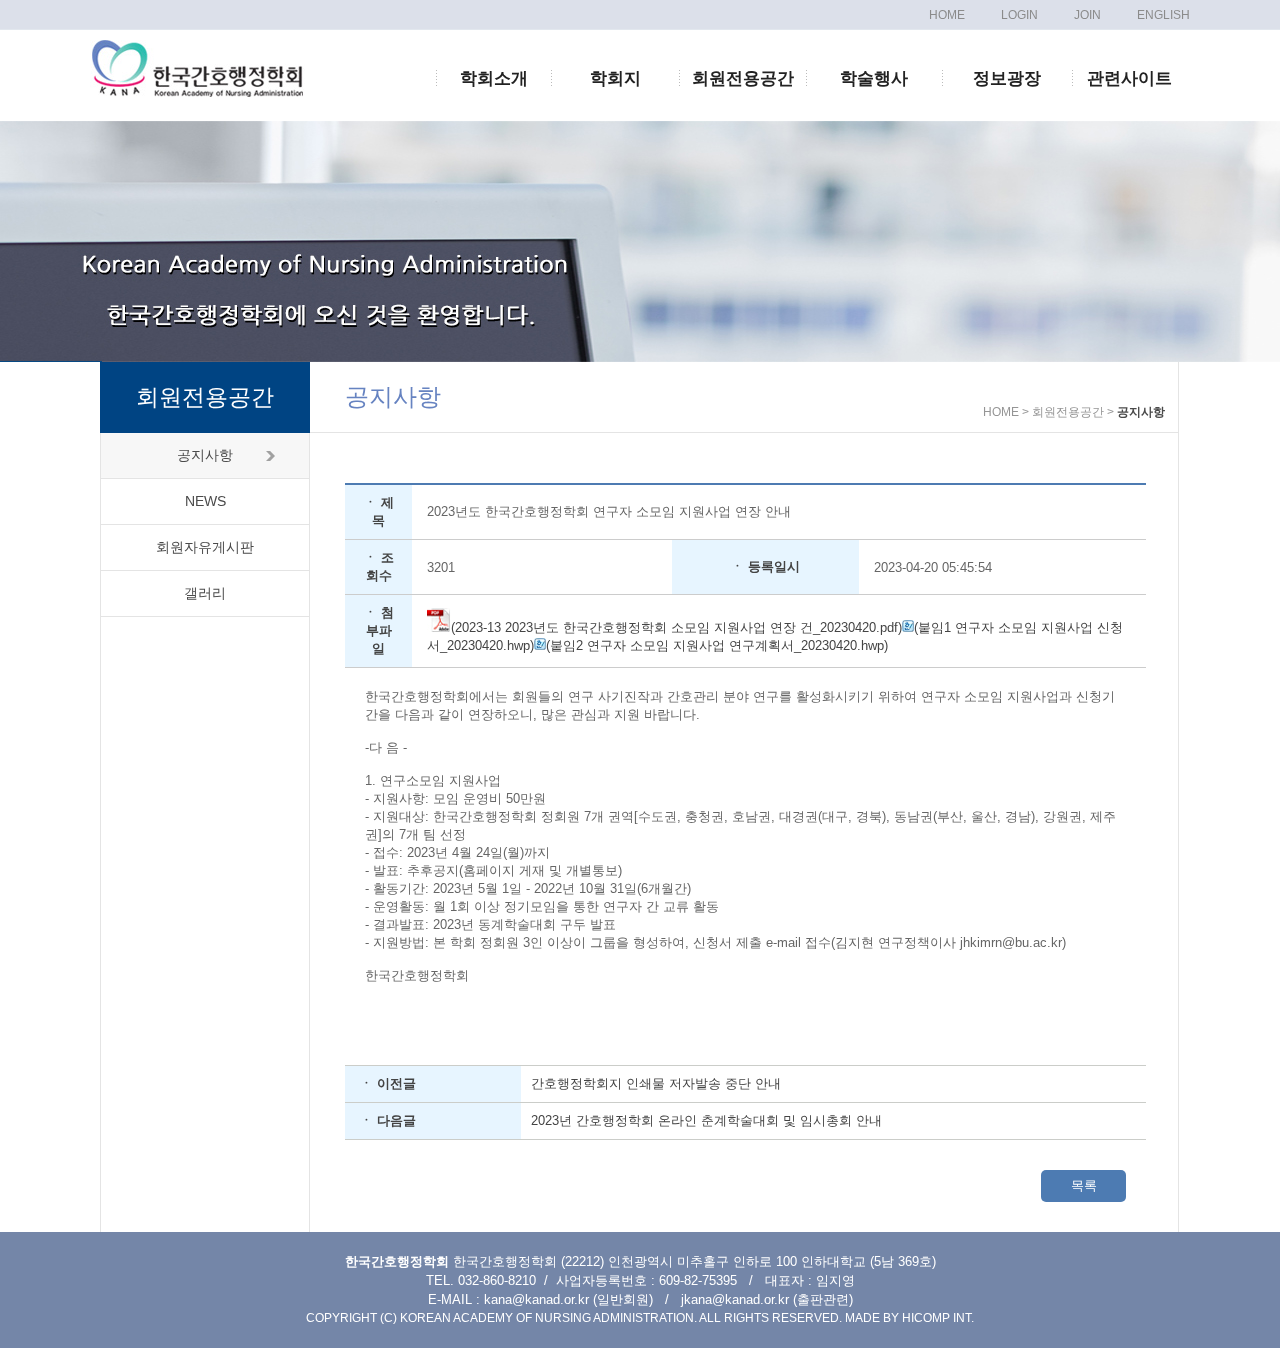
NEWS (205, 501)
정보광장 (1007, 78)
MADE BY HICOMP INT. (909, 1318)
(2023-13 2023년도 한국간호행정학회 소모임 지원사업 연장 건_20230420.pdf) (676, 627)
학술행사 (874, 78)
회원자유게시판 (205, 547)
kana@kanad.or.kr (536, 1299)
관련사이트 (1129, 78)
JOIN (1087, 15)
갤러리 (205, 593)
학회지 (615, 78)
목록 (1084, 1185)
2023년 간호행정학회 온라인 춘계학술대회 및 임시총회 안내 (706, 1120)
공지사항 (205, 455)
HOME (947, 15)
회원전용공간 (743, 78)
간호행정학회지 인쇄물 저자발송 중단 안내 (656, 1083)
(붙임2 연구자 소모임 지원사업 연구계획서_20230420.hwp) (717, 645)
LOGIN (1019, 15)
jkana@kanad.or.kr (735, 1299)
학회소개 (494, 78)
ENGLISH (1163, 15)
